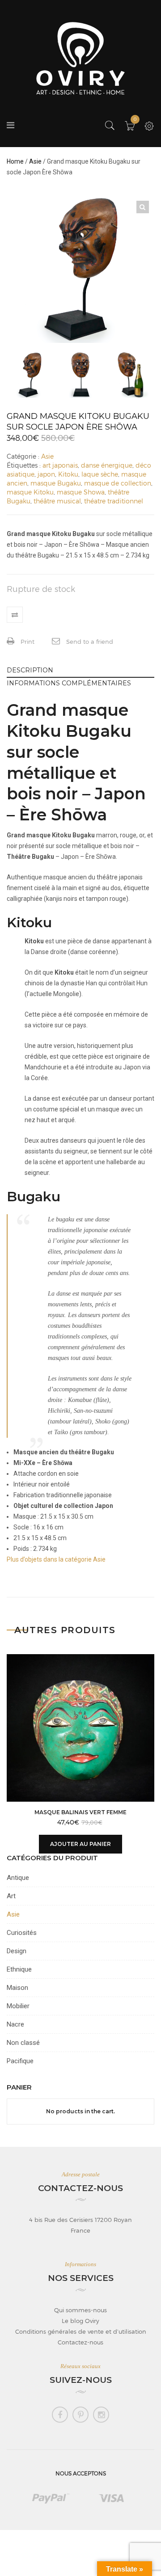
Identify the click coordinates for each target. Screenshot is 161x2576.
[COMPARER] (15, 615)
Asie (35, 161)
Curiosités (22, 1933)
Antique (18, 1878)
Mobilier (18, 2006)
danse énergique (107, 465)
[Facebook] (60, 2415)
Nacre (15, 2024)
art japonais (60, 465)
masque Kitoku (30, 492)
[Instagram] (101, 2415)
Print (27, 642)
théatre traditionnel (114, 501)
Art (11, 1896)
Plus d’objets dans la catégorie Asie (56, 1559)
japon (46, 474)
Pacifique (20, 2061)
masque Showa (81, 492)
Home (15, 161)
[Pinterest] (80, 2415)
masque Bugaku (56, 483)
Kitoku (68, 474)
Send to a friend (89, 642)
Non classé (23, 2043)
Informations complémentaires (69, 683)
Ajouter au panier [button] (80, 1844)
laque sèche (100, 474)
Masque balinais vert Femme (80, 1812)
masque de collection (118, 483)
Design (17, 1951)
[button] (143, 207)
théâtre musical (57, 501)
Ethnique (19, 1969)
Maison (17, 1988)
